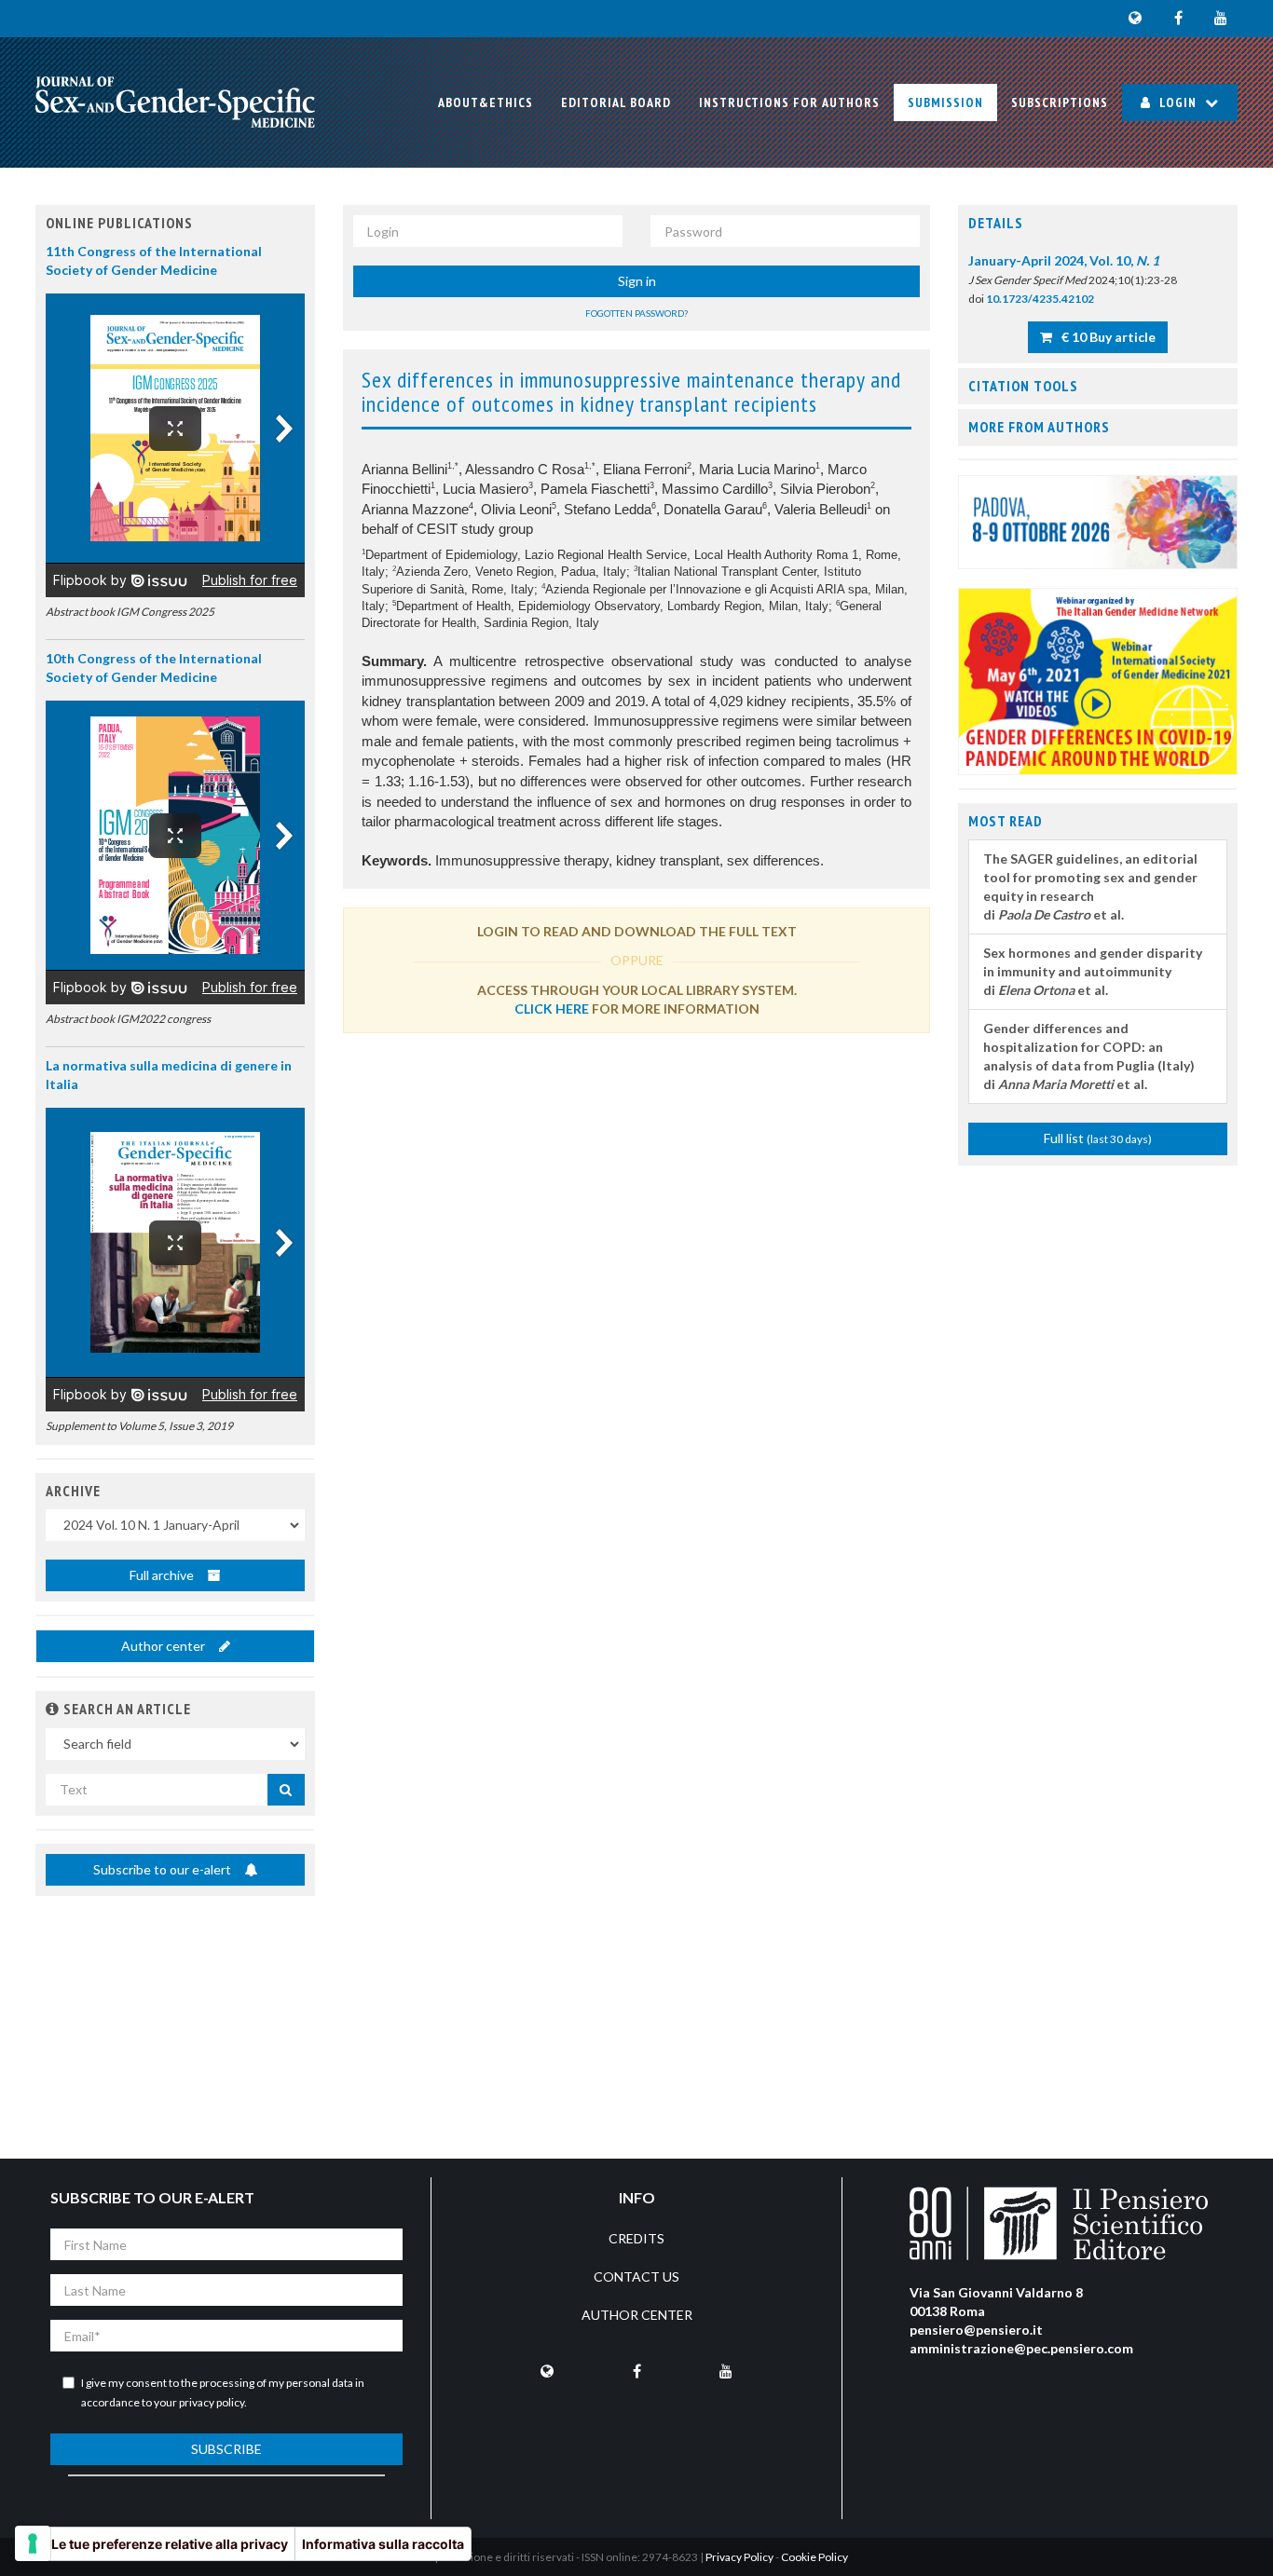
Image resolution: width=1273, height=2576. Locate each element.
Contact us (636, 2276)
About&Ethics (486, 102)
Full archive (163, 1575)
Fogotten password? (636, 313)
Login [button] (1178, 102)
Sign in (637, 281)
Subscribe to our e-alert (164, 1869)
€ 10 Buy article (1107, 337)
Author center (164, 1646)
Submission (945, 102)
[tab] (1098, 224)
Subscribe (226, 2449)
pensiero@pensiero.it (976, 2330)
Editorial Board (616, 102)
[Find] (286, 1790)
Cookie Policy (814, 2557)
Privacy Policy (739, 2557)
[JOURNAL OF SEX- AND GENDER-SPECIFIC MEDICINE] (175, 102)
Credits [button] (636, 2238)
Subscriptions (1060, 102)
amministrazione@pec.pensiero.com (1021, 2348)
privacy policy (212, 2402)
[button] (53, 1709)
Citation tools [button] (1023, 386)
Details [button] (996, 223)
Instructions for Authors (789, 102)
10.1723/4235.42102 (1040, 299)
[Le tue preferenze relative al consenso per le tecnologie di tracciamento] (33, 2543)
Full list (1098, 1138)
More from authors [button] (1039, 427)
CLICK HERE (552, 1009)
